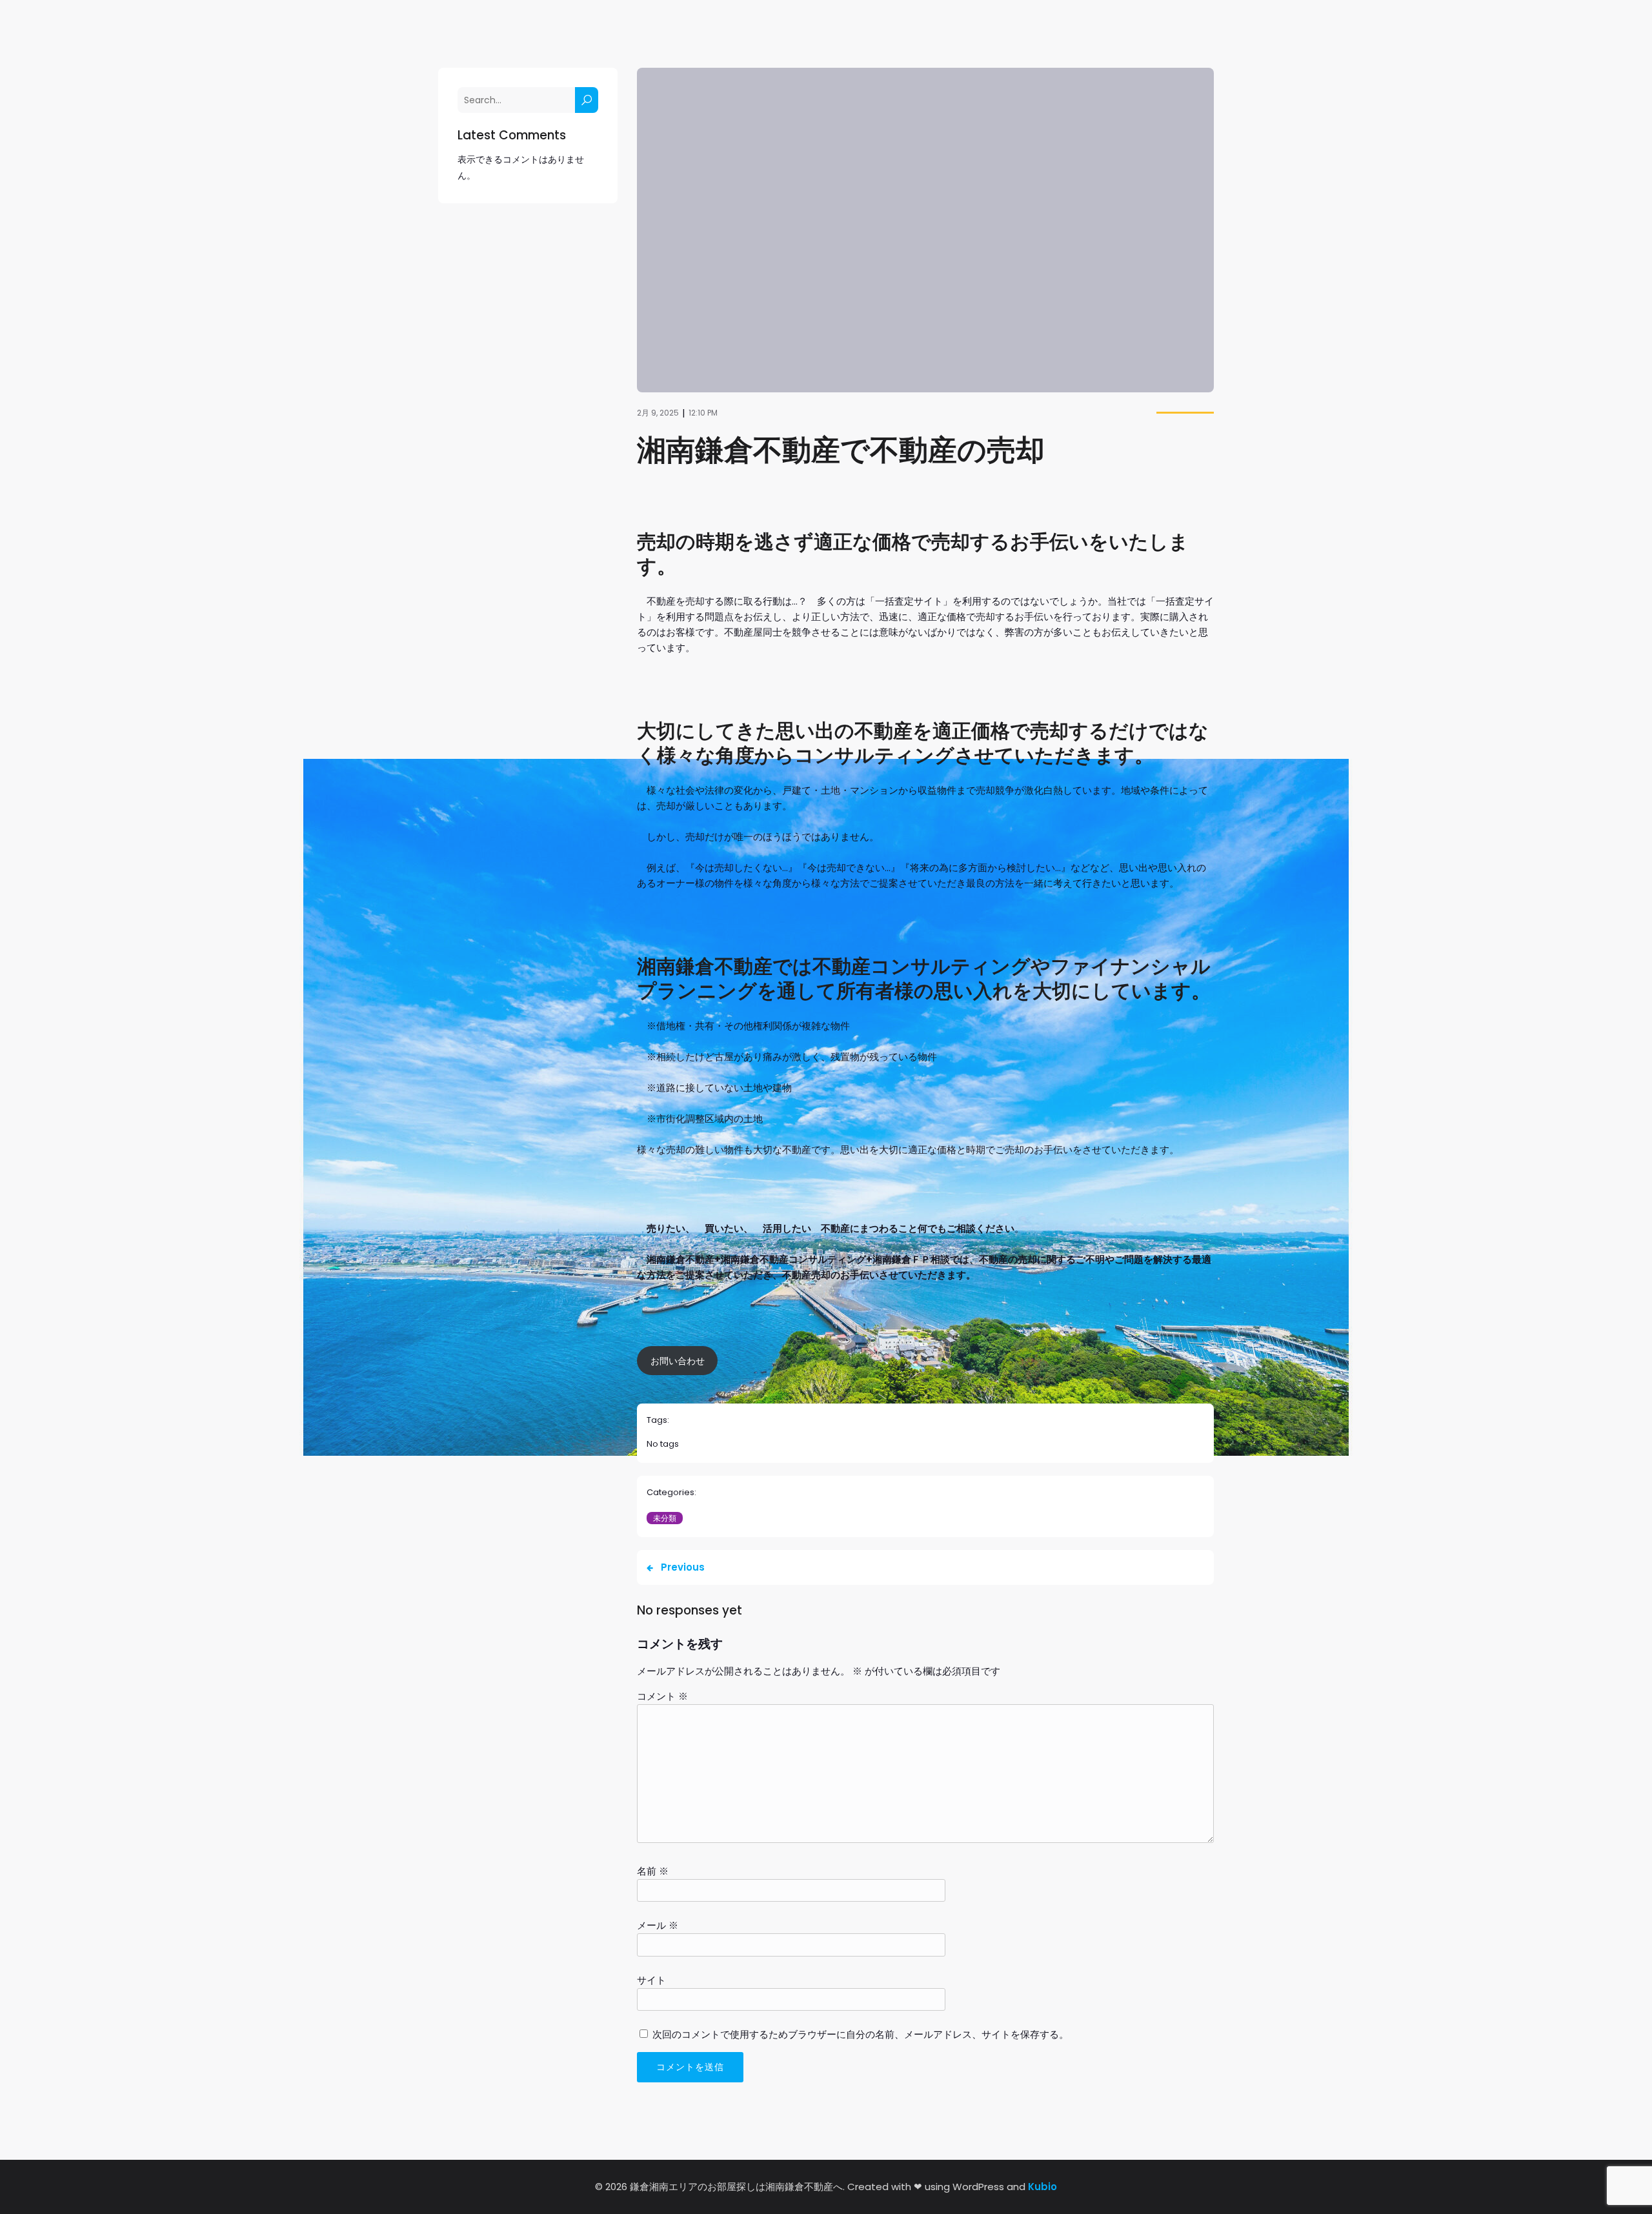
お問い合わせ (678, 1361)
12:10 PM (703, 413)
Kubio (1043, 2187)
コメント (662, 1696)
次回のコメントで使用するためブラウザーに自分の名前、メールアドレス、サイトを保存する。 (861, 2034)
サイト (651, 1980)
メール (658, 1925)
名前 (653, 1871)
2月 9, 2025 (658, 413)
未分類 (665, 1518)
